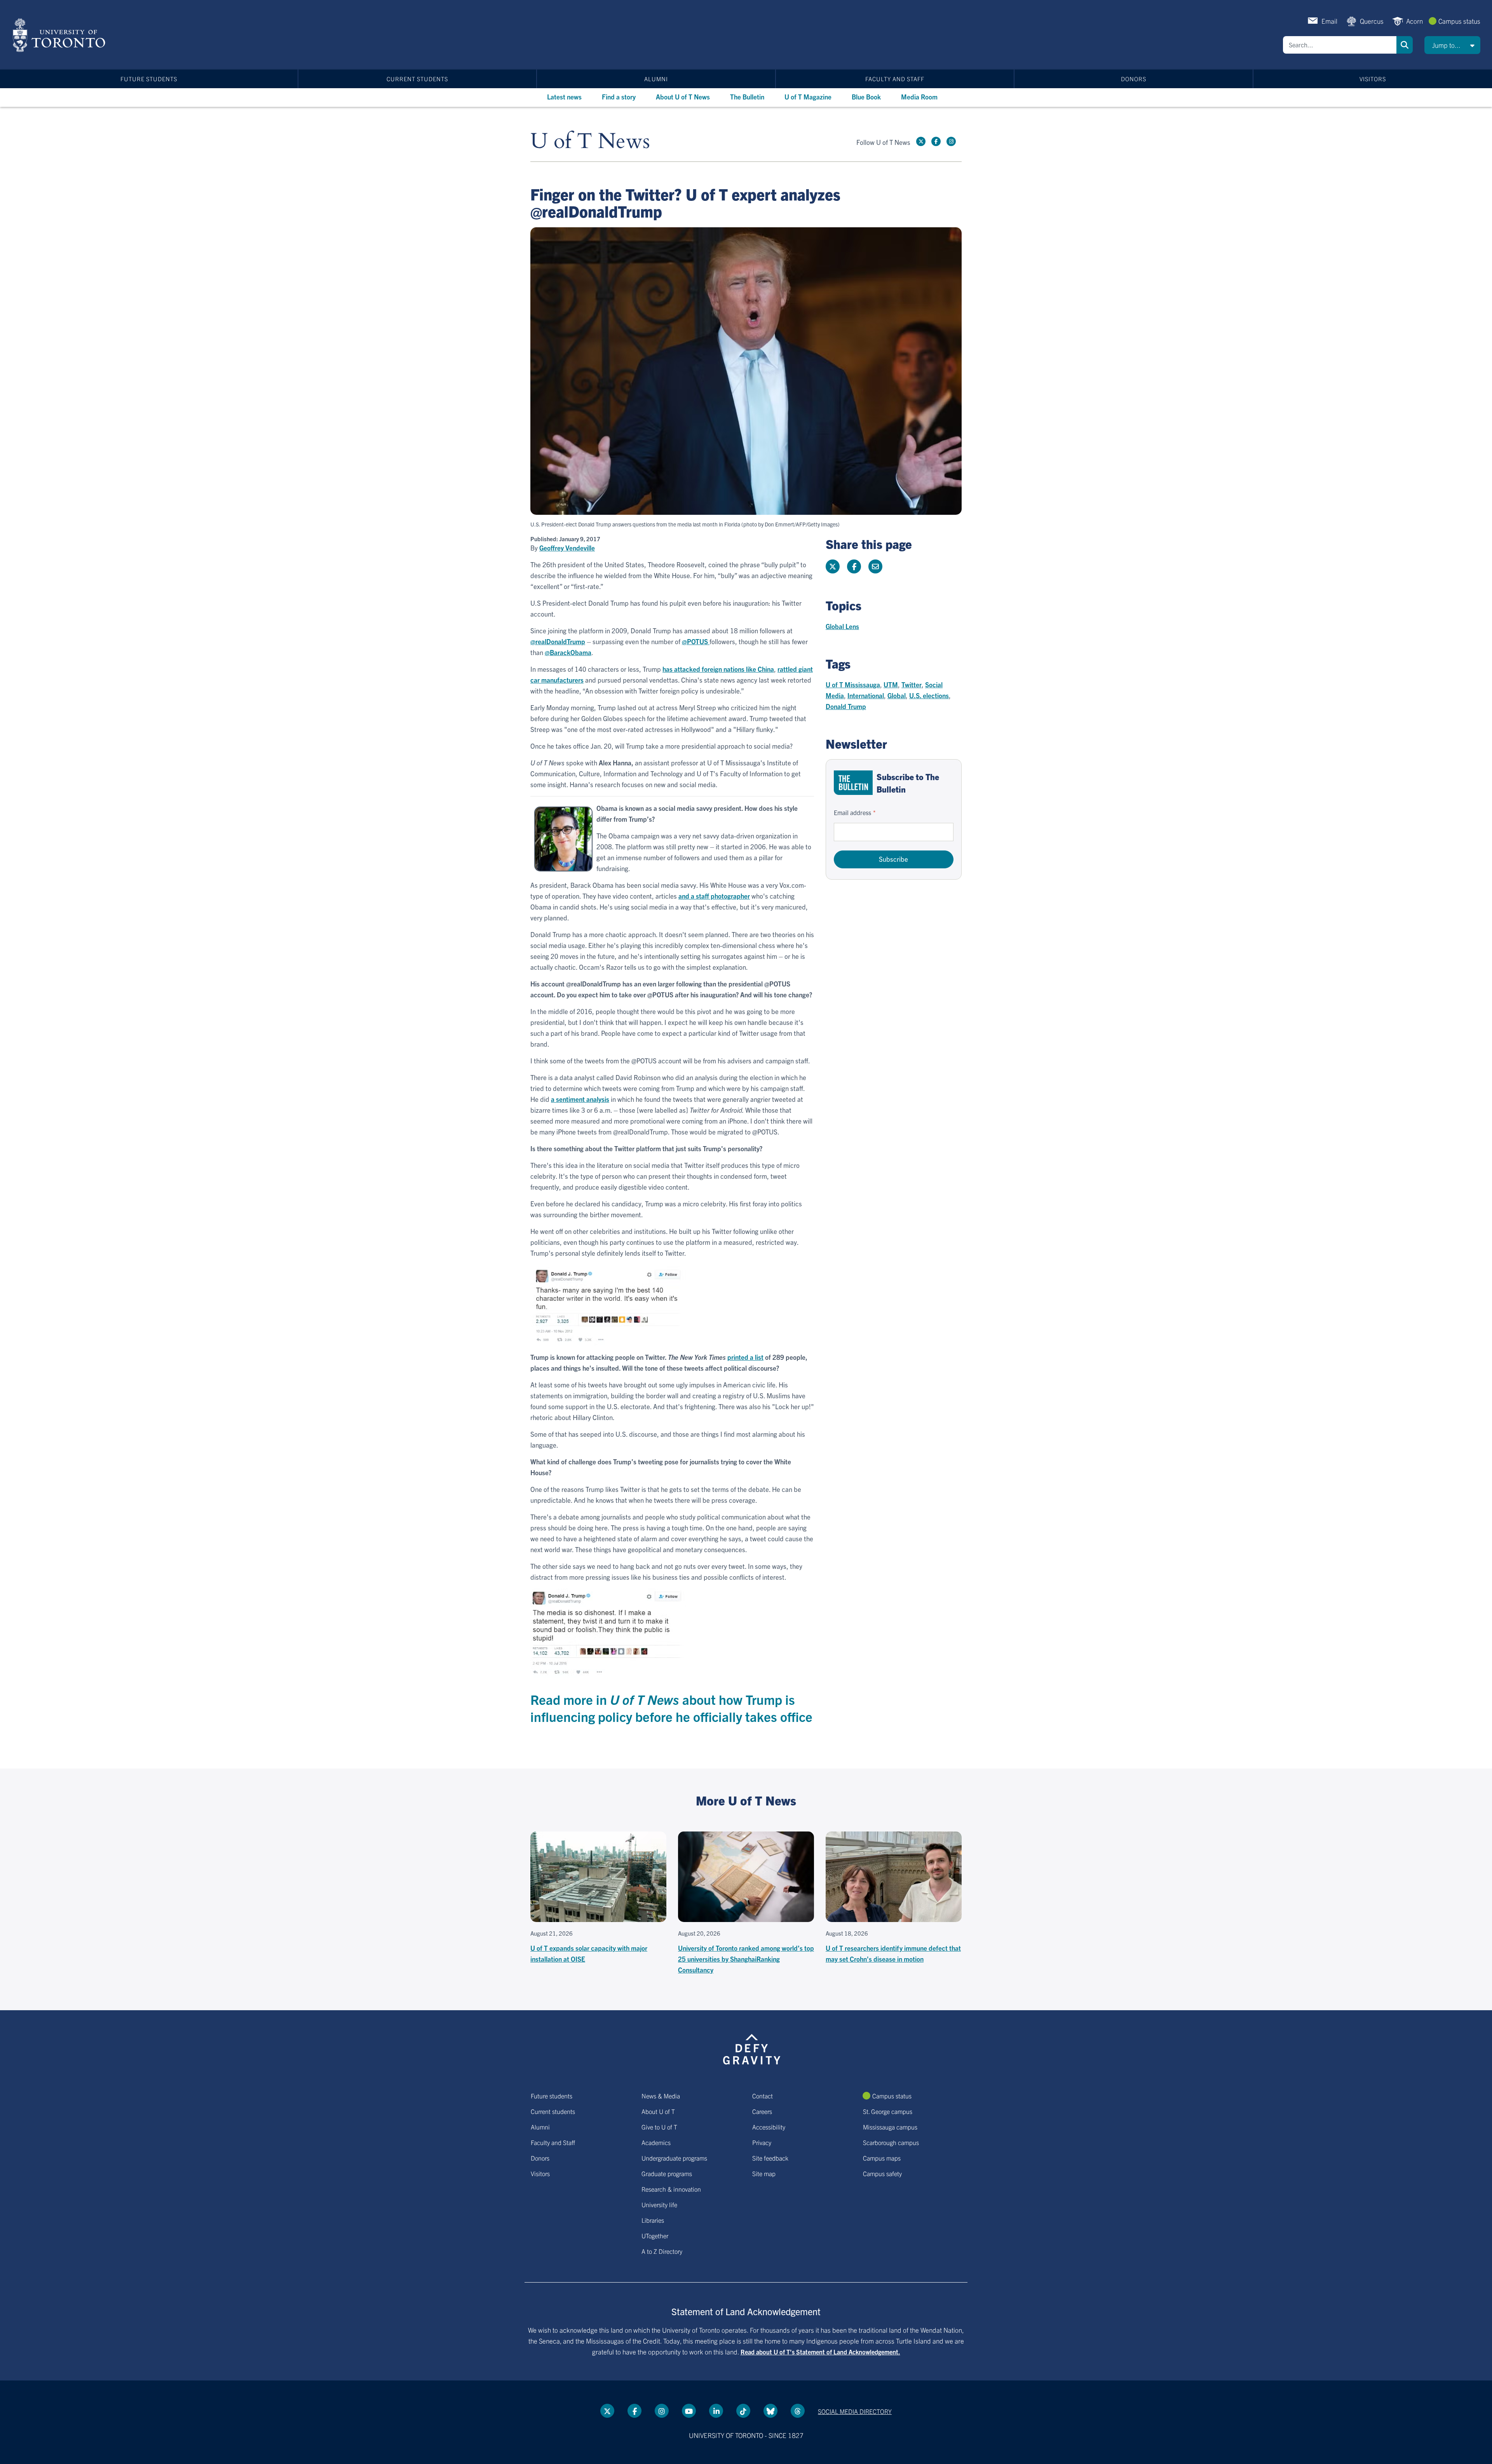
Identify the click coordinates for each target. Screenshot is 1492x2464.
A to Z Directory (662, 2251)
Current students (417, 79)
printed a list (745, 1357)
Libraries (653, 2220)
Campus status (1459, 21)
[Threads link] (798, 2411)
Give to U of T (659, 2127)
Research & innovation (671, 2189)
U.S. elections (929, 695)
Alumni (656, 79)
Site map (764, 2173)
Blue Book (866, 97)
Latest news (564, 97)
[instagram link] (951, 141)
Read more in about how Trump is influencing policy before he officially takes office (671, 1708)
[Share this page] (875, 566)
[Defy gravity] (752, 2048)
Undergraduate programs (674, 2158)
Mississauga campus (890, 2127)
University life (659, 2204)
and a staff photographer (714, 896)
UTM (891, 684)
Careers (762, 2111)
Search (1405, 45)
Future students (149, 79)
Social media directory (855, 2411)
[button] (1452, 45)
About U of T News (683, 97)
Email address (852, 812)
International (866, 695)
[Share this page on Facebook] (854, 566)
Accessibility (769, 2127)
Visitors (1373, 79)
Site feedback (770, 2158)
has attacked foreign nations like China (718, 669)
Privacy (762, 2142)
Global (897, 695)
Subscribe (893, 859)
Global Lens (842, 626)
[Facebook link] (936, 141)
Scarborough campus (891, 2142)
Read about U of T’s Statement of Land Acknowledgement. (820, 2352)
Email (1329, 21)
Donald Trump (846, 706)
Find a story (619, 97)
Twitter (912, 684)
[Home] (60, 35)
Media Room (919, 97)
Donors (1134, 79)
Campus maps (882, 2158)
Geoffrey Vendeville (567, 548)
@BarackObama (568, 652)
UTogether (655, 2236)
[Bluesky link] (770, 2411)
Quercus (1372, 21)
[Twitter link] (921, 141)
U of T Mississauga (853, 684)
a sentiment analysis (580, 1099)
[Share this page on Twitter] (833, 566)
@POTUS (696, 641)
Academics (656, 2142)
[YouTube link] (689, 2411)
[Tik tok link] (743, 2411)
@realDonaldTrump (558, 641)
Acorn (1414, 21)
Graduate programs (667, 2173)
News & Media (661, 2096)
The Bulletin (747, 97)
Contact (763, 2096)
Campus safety (882, 2173)
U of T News (590, 142)
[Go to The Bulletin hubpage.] (853, 783)
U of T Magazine (808, 97)
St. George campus (888, 2111)
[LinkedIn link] (716, 2411)
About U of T (658, 2111)
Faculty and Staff (895, 79)
